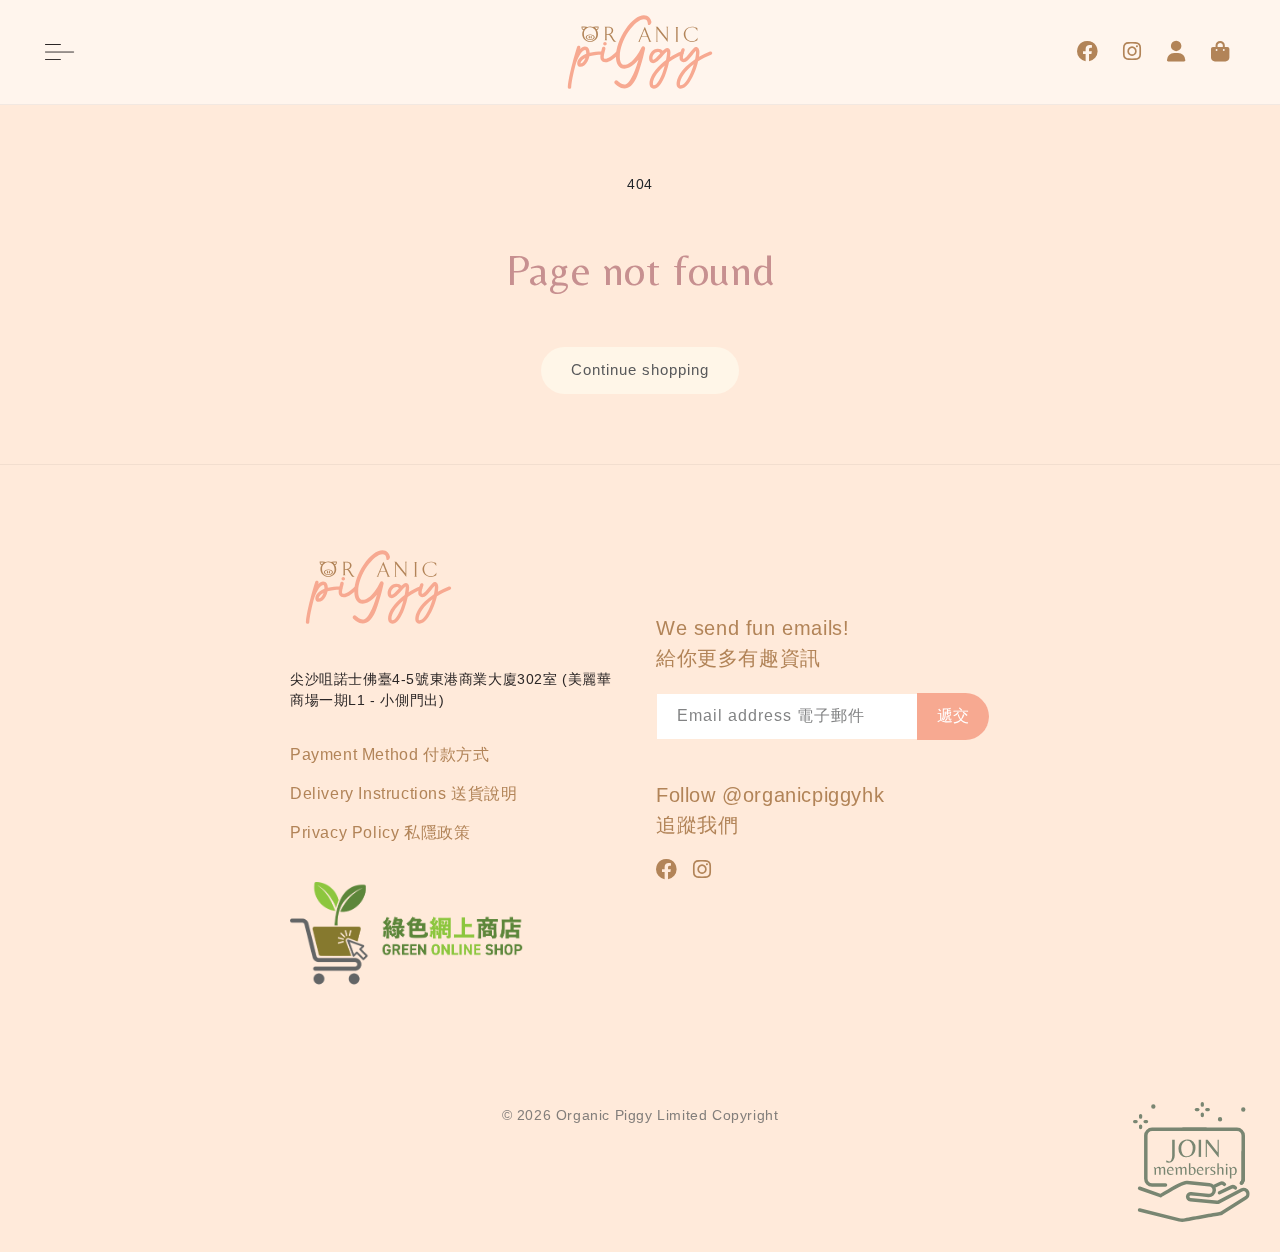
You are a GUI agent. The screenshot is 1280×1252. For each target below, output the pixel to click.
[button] (60, 52)
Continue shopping (640, 369)
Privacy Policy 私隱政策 (380, 832)
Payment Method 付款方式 (389, 754)
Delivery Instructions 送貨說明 (404, 793)
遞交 (953, 715)
